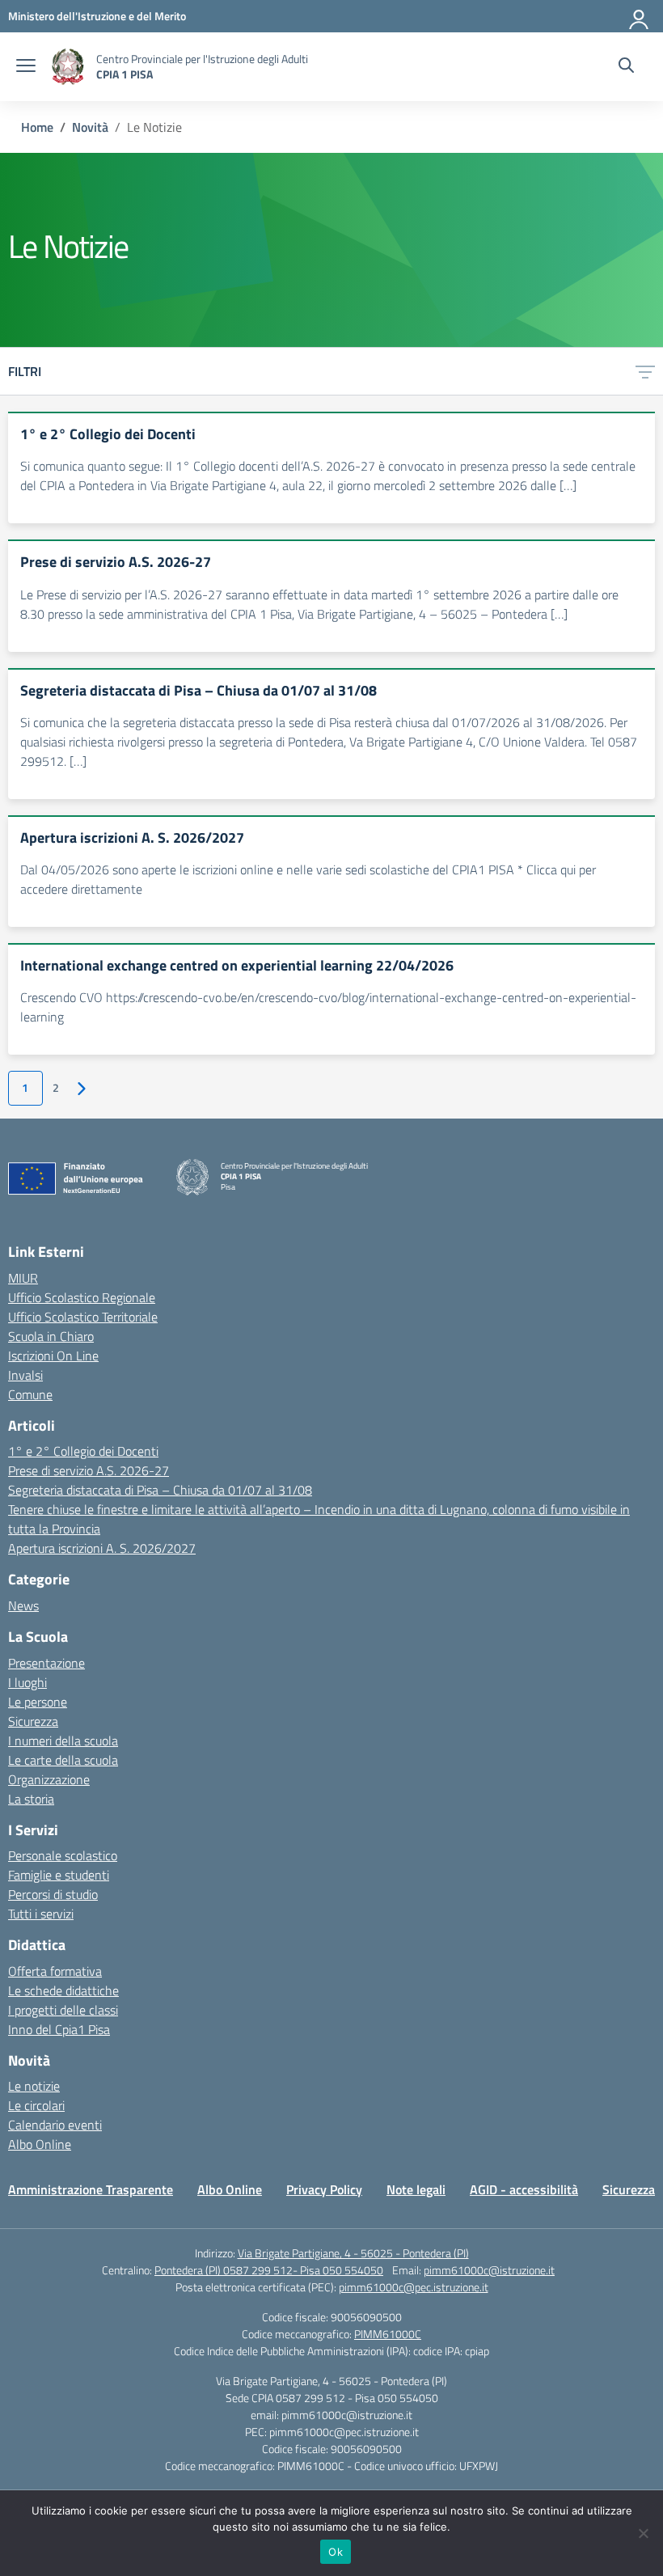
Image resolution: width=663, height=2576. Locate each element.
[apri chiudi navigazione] (26, 67)
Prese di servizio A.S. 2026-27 (89, 1470)
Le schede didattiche (63, 1990)
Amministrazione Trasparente (91, 2189)
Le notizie (34, 2086)
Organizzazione (49, 1779)
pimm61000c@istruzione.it (489, 2270)
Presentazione (46, 1663)
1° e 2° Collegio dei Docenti (83, 1451)
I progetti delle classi (63, 2010)
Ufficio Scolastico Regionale (82, 1297)
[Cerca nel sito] (626, 67)
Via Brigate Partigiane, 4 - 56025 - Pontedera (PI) (353, 2253)
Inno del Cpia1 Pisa (59, 2029)
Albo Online (40, 2144)
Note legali (416, 2189)
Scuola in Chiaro (51, 1336)
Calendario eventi (55, 2125)
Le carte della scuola (63, 1760)
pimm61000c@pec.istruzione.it (414, 2287)
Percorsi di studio (53, 1894)
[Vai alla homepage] (68, 67)
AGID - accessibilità (524, 2189)
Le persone (38, 1702)
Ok (336, 2552)
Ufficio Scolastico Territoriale (83, 1317)
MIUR (23, 1278)
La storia (31, 1799)
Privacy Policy (324, 2189)
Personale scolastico (63, 1855)
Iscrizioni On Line (53, 1356)
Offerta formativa (55, 1971)
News (23, 1605)
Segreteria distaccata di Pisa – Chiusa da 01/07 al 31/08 (160, 1490)
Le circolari (36, 2105)
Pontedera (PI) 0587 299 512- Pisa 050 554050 (269, 2270)
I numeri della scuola (63, 1741)
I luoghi (27, 1682)
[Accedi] (640, 16)
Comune (30, 1394)
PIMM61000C (388, 2334)
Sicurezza (33, 1721)
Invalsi (25, 1375)
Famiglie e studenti (59, 1875)
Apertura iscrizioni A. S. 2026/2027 (102, 1548)
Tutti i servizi (41, 1914)
